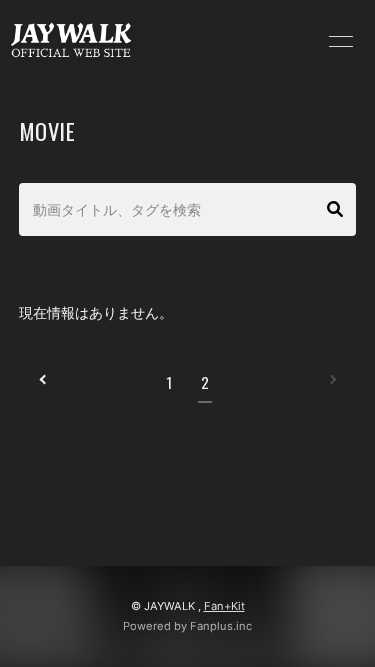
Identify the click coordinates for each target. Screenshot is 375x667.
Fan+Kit (224, 606)
